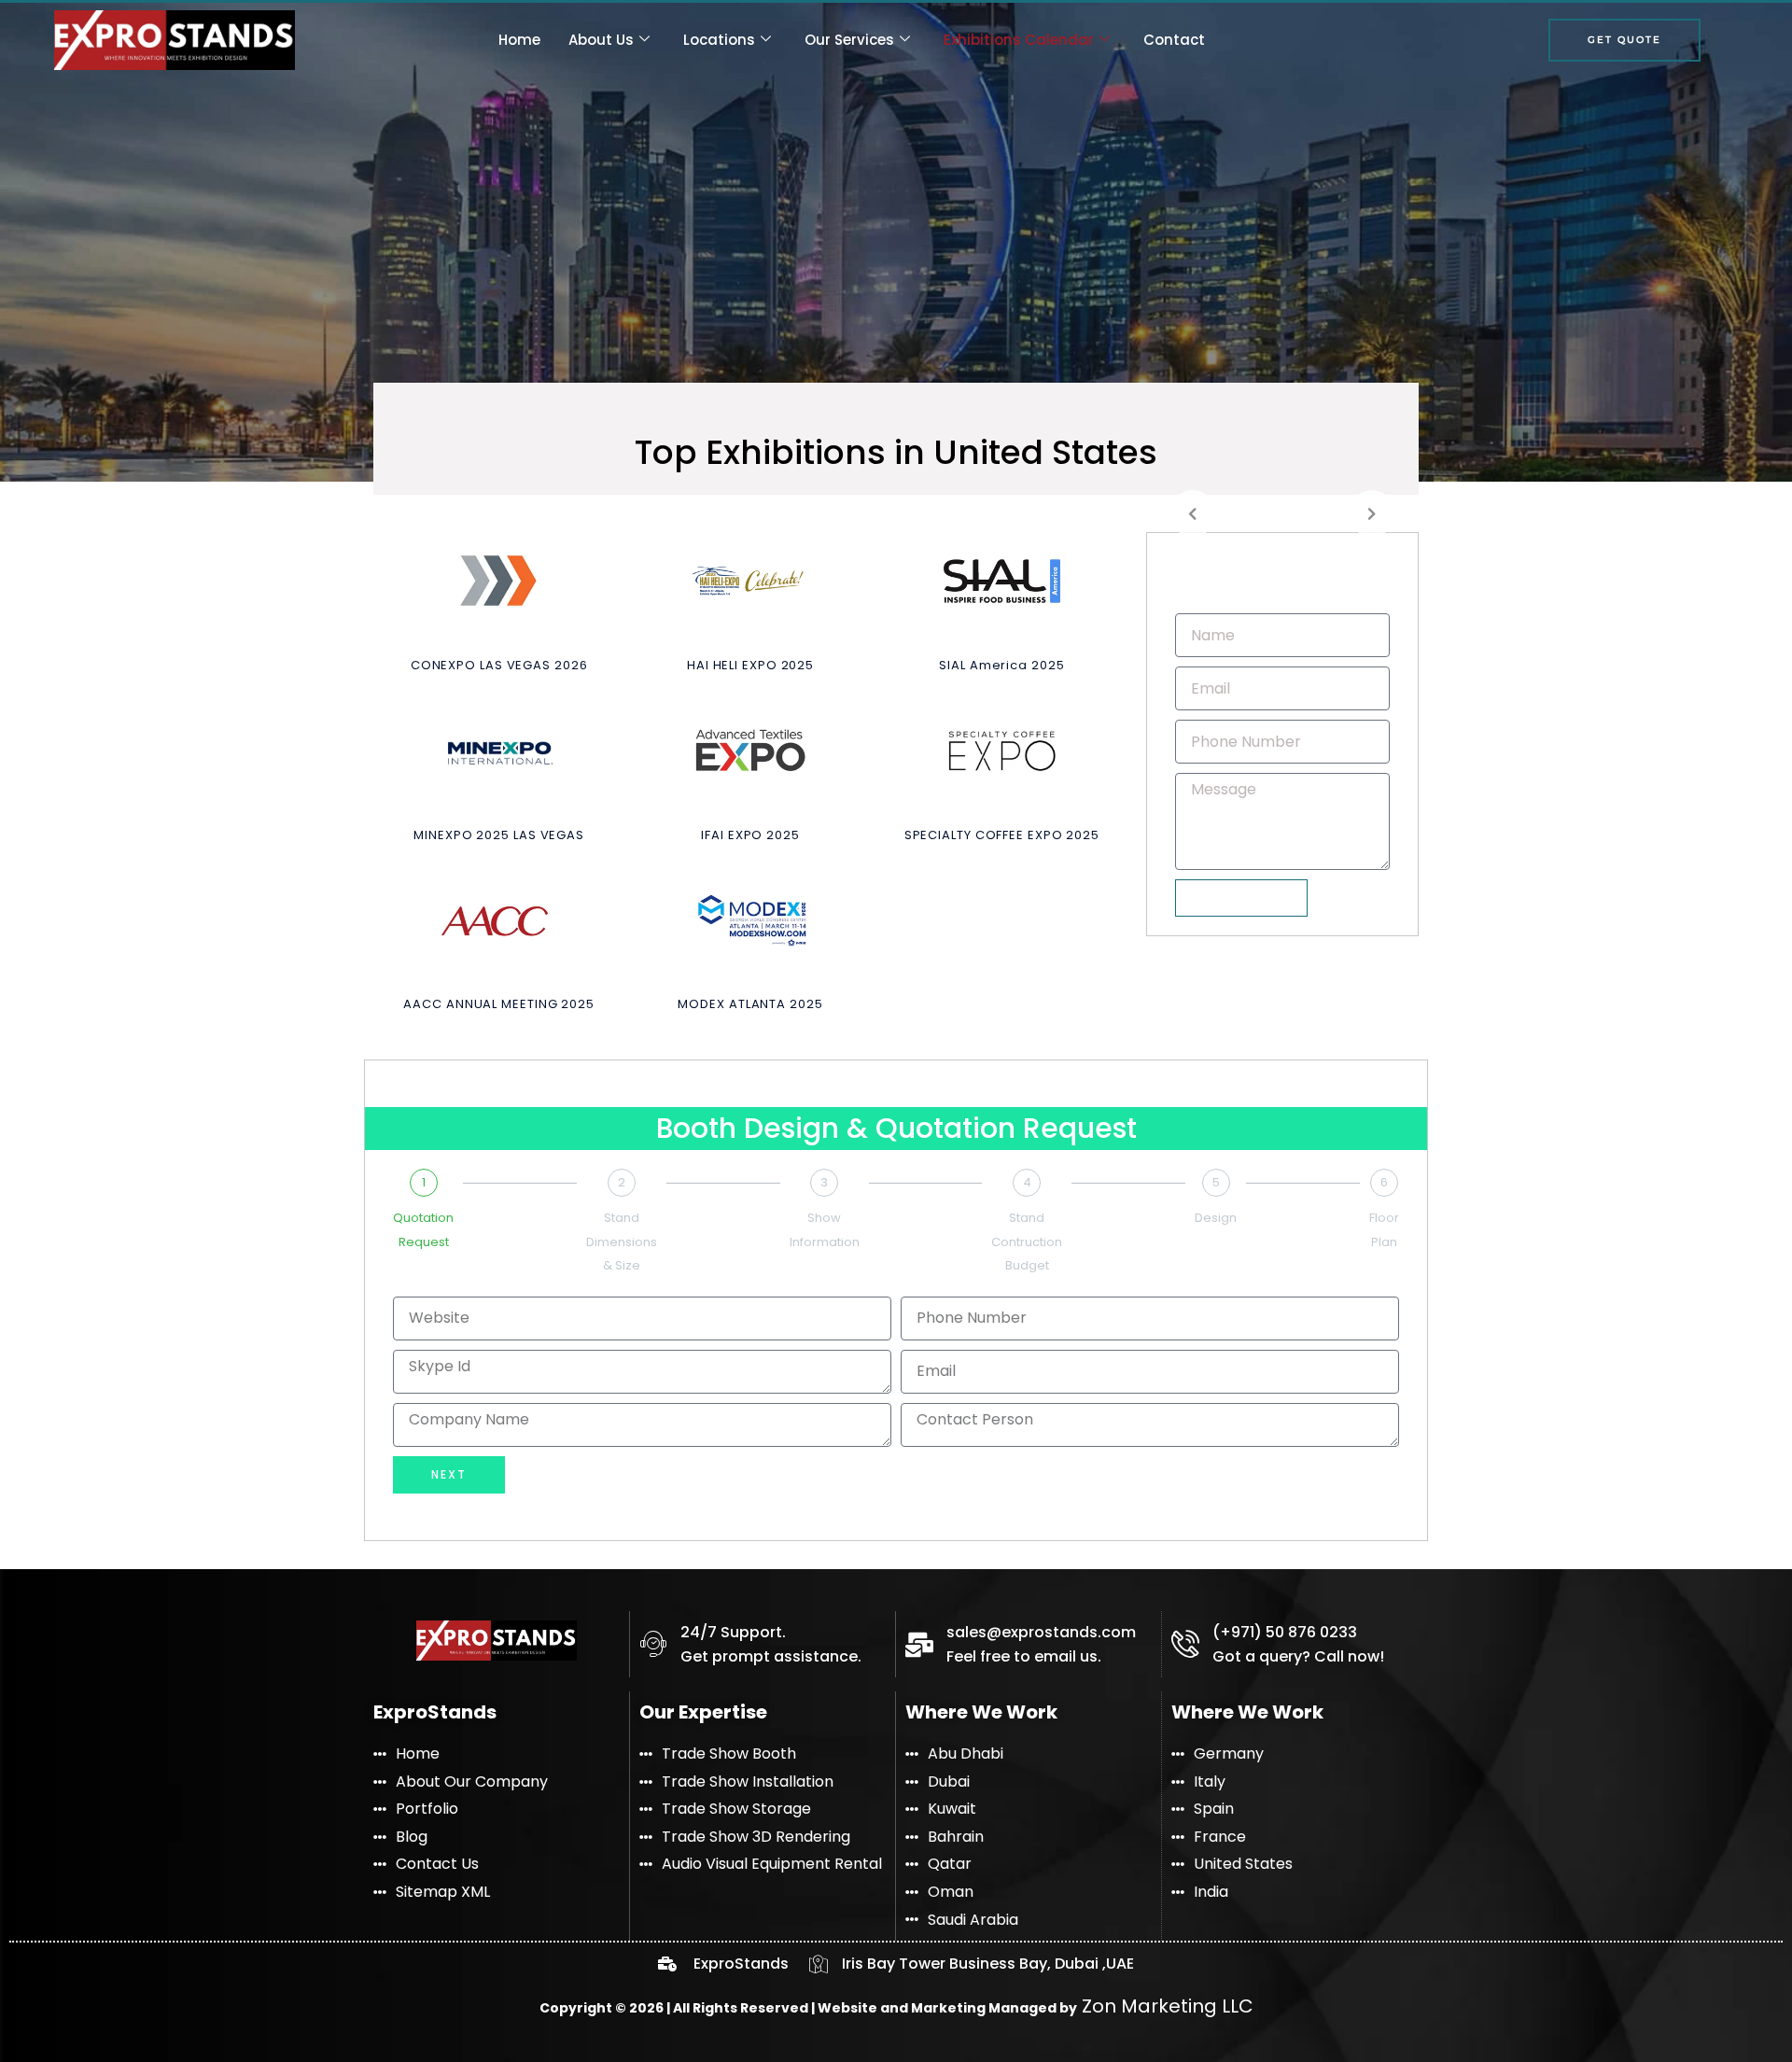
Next (449, 1474)
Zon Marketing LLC (1165, 2006)
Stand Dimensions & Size (622, 1241)
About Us (601, 40)
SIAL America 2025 (1001, 665)
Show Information (825, 1230)
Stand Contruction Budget (1027, 1241)
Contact (1174, 40)
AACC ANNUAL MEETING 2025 (499, 1004)
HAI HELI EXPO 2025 (750, 665)
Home (519, 40)
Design (1216, 1218)
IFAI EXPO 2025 (750, 835)
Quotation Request (423, 1230)
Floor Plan (1384, 1230)
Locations (719, 40)
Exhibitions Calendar (1019, 40)
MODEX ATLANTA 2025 (750, 1004)
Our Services (849, 40)
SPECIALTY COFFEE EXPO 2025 (1002, 835)
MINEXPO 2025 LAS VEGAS (499, 835)
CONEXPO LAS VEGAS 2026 (499, 665)
